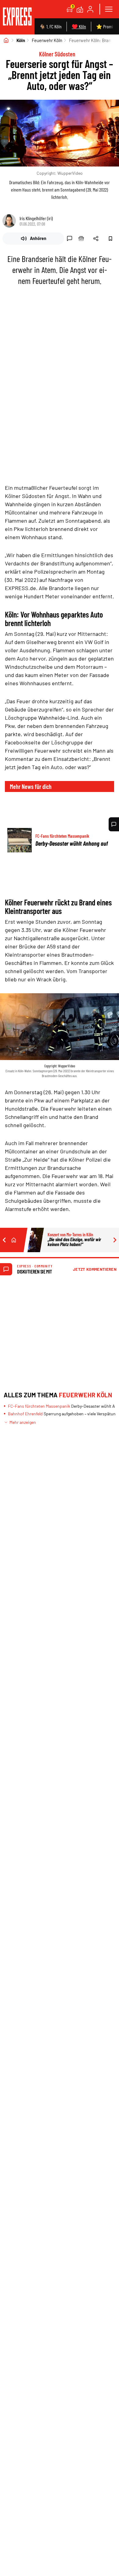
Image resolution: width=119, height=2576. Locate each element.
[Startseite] (6, 40)
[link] (17, 17)
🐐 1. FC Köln (50, 26)
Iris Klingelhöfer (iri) (36, 218)
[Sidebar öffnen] (109, 9)
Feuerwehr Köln (47, 40)
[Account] (90, 9)
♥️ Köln (79, 26)
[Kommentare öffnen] (114, 824)
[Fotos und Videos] (80, 9)
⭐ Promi (105, 26)
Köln (21, 40)
